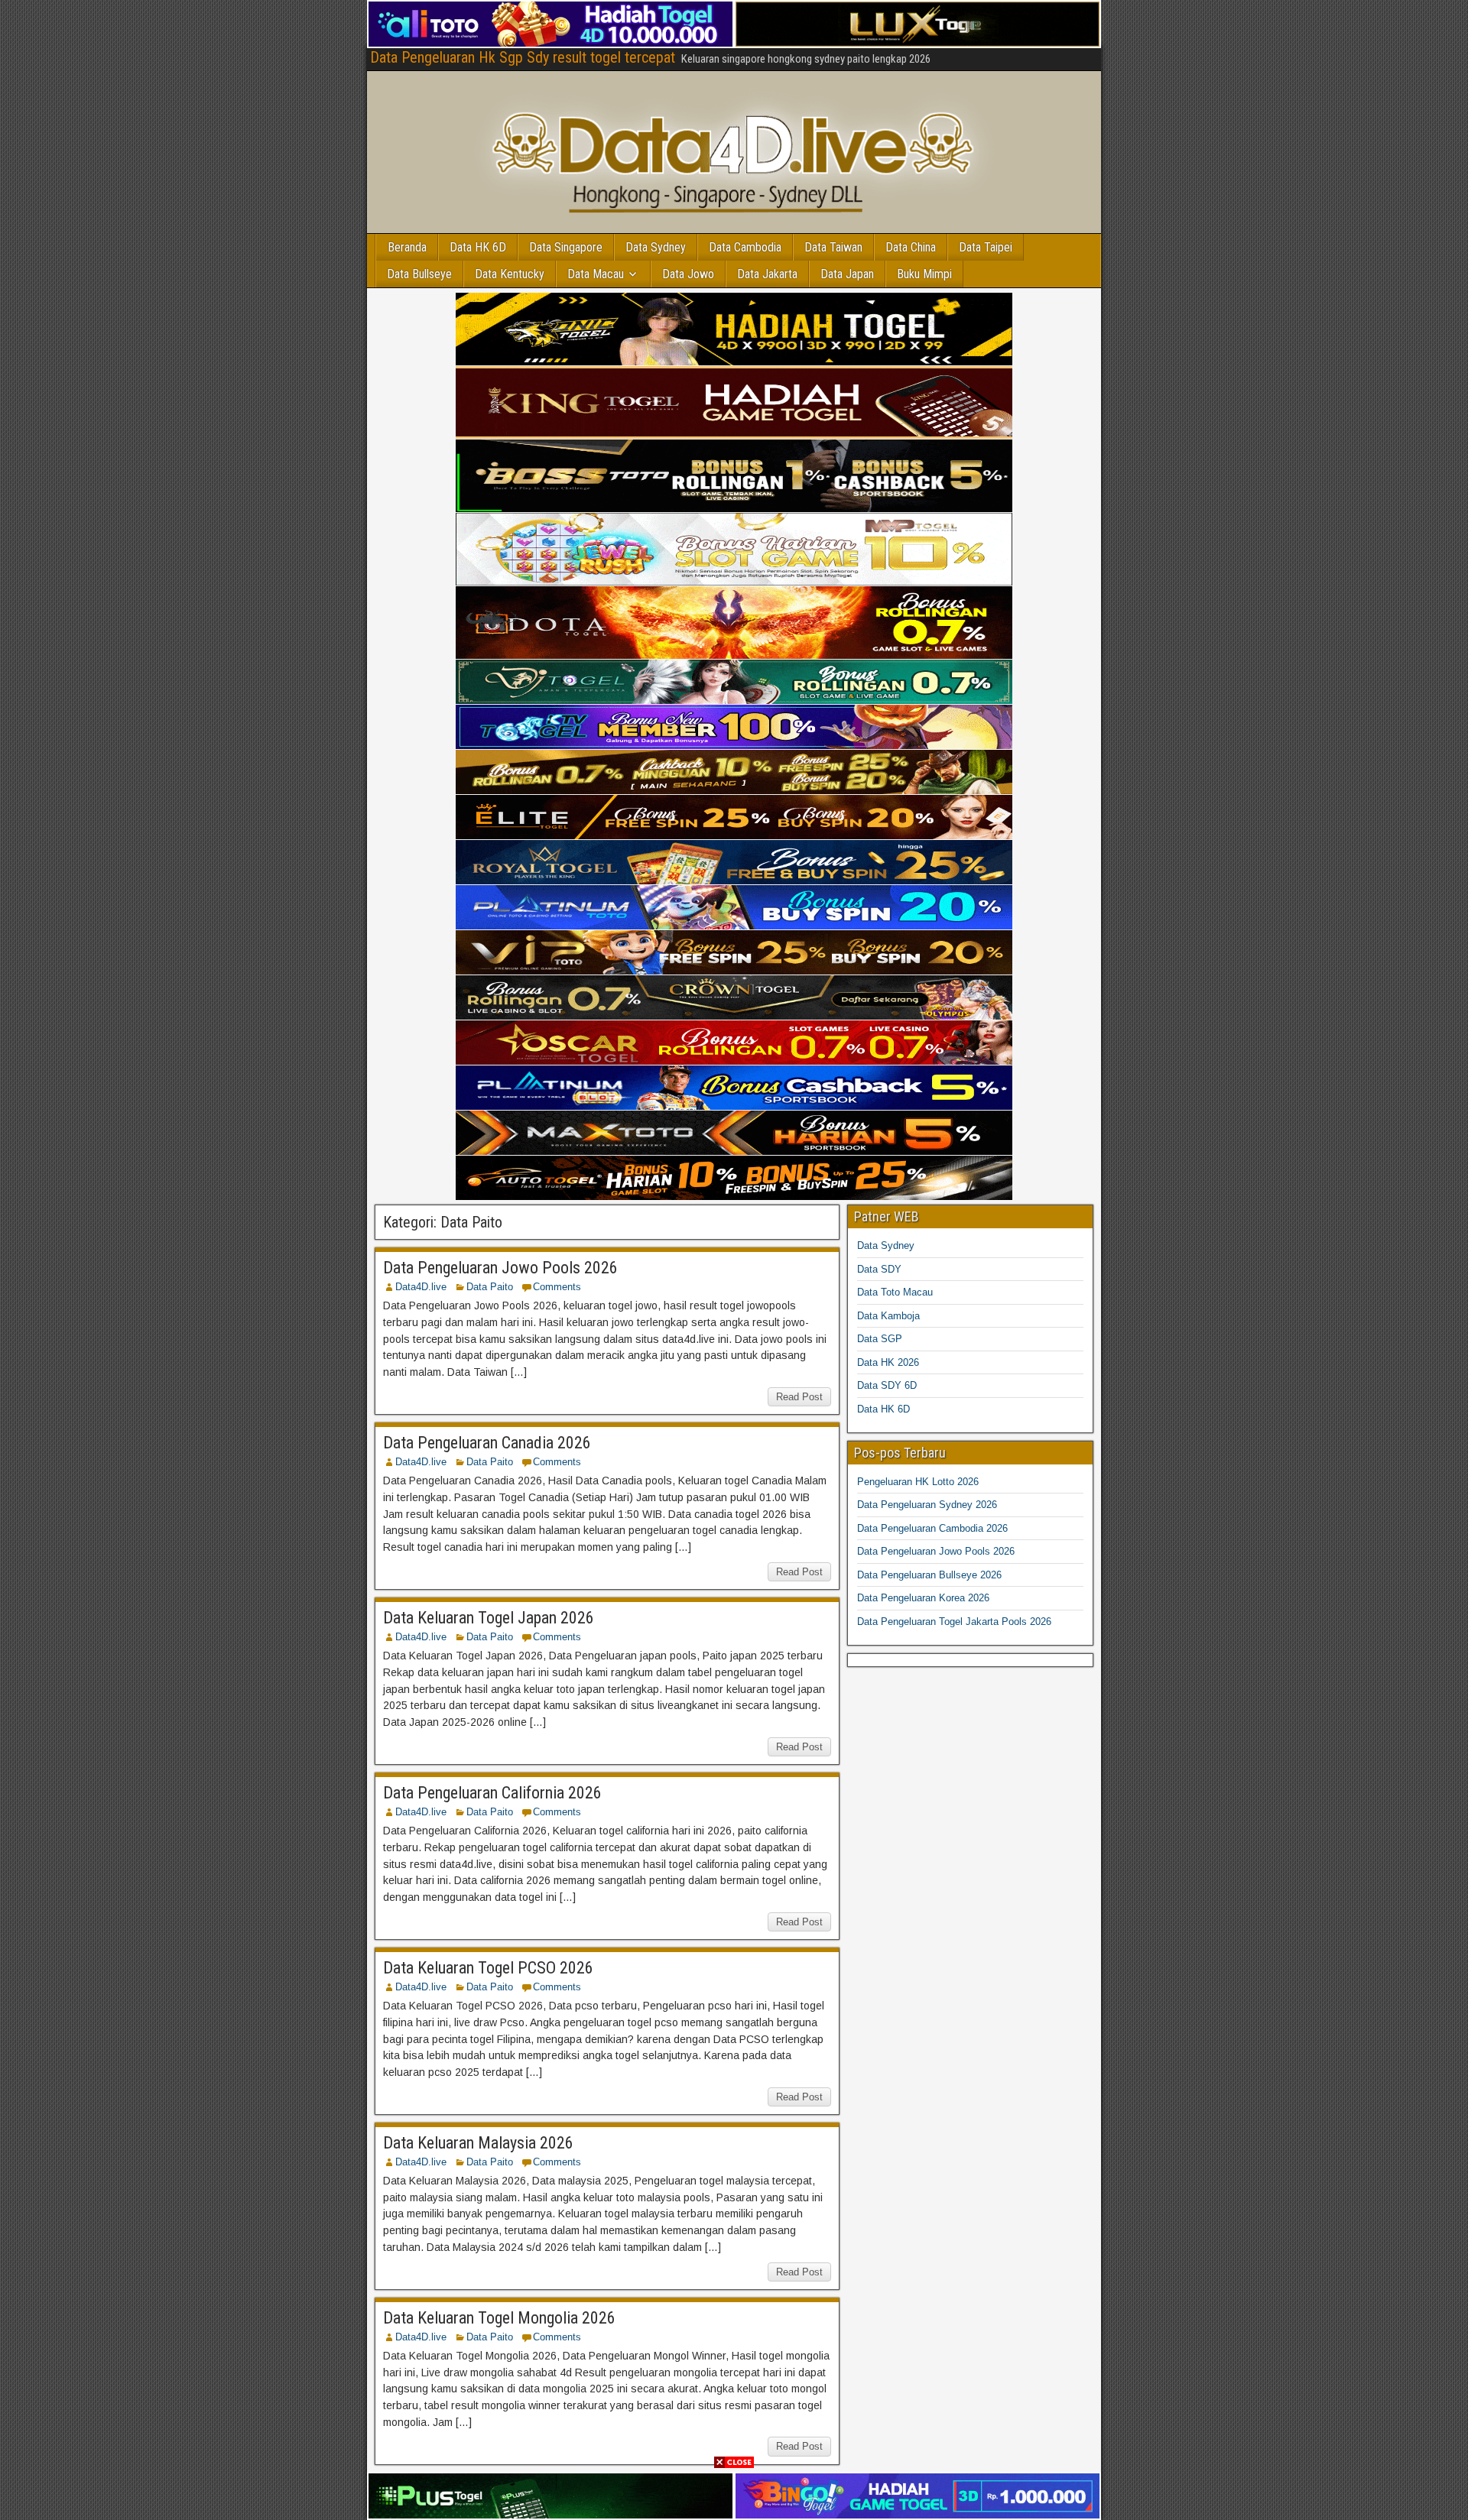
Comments (557, 1287)
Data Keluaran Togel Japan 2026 (489, 1618)
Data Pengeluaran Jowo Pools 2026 (500, 1268)
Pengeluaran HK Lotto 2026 (918, 1482)
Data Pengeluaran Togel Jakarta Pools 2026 (954, 1622)
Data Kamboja (888, 1316)
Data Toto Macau (895, 1292)
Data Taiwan (833, 247)
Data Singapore (566, 247)
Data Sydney (656, 247)
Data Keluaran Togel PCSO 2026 (488, 1968)
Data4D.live (421, 1287)
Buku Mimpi (924, 274)
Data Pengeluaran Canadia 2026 (487, 1443)
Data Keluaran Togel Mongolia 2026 (499, 2318)
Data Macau (596, 274)
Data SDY (879, 1269)
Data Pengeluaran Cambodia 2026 (932, 1528)
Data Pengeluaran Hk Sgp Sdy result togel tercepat (523, 57)
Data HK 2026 (888, 1362)
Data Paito (490, 1287)
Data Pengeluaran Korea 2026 (923, 1598)
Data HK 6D (478, 247)
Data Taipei (986, 247)
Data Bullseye (419, 274)
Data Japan (847, 274)
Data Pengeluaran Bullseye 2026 (929, 1575)
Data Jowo (688, 274)
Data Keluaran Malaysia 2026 (478, 2143)
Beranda (407, 247)
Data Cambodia (745, 247)
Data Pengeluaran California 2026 (492, 1793)
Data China (911, 247)
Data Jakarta (767, 274)
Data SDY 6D (887, 1385)
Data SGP (880, 1339)
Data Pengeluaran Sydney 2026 (927, 1505)
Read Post (799, 1397)
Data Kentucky (510, 274)
